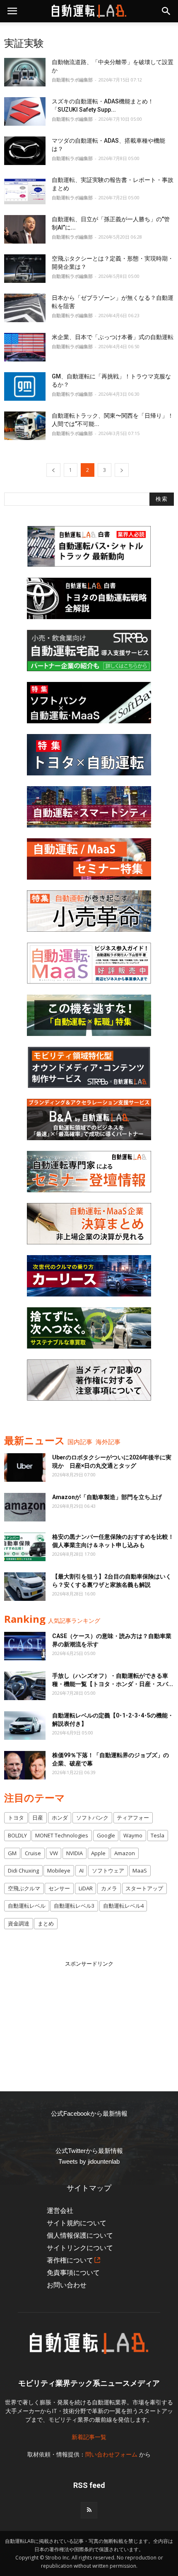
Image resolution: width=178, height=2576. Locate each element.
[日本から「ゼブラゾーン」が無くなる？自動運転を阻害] (25, 308)
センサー (59, 1888)
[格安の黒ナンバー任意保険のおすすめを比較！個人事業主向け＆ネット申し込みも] (25, 1547)
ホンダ (60, 1818)
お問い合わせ (67, 2285)
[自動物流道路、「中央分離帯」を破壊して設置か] (25, 72)
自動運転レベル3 (74, 1906)
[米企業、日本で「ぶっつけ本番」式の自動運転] (25, 347)
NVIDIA (75, 1853)
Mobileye (59, 1870)
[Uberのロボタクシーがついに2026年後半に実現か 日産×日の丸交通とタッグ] (25, 1467)
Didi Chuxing (23, 1870)
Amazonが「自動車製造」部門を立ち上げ (107, 1497)
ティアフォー (133, 1818)
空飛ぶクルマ (24, 1888)
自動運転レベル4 (123, 1906)
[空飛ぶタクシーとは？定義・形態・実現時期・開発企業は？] (25, 269)
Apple (98, 1853)
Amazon (125, 1853)
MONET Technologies (62, 1835)
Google (106, 1835)
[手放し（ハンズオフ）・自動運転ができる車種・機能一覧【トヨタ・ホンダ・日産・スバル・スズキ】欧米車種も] (25, 1686)
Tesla (158, 1835)
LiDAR (86, 1888)
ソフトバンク (92, 1818)
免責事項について (73, 2273)
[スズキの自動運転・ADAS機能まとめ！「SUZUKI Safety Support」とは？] (25, 111)
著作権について (70, 2260)
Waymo (133, 1835)
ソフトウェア (108, 1870)
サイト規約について (77, 2223)
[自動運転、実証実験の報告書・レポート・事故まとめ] (25, 190)
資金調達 (19, 1923)
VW (54, 1853)
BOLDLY (17, 1835)
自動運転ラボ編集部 (72, 80)
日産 (38, 1818)
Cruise (33, 1853)
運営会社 (60, 2211)
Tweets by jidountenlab (89, 2161)
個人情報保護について (80, 2235)
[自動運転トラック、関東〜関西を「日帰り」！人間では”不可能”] (25, 426)
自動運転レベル (27, 1906)
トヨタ (16, 1818)
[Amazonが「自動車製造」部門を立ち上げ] (25, 1507)
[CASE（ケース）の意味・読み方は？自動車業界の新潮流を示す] (25, 1646)
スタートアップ (144, 1888)
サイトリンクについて (80, 2248)
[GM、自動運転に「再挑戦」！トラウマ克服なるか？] (25, 386)
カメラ (109, 1888)
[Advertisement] (89, 2020)
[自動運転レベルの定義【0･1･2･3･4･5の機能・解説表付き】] (25, 1726)
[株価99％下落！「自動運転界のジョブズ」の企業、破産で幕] (25, 1765)
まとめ (46, 1923)
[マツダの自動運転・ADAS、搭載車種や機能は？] (25, 151)
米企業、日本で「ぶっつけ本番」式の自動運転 (113, 337)
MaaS (140, 1870)
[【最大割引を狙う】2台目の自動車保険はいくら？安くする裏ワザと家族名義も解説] (25, 1587)
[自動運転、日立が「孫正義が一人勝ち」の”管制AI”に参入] (25, 229)
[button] (166, 11)
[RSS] (89, 2510)
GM (12, 1853)
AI (81, 1870)
